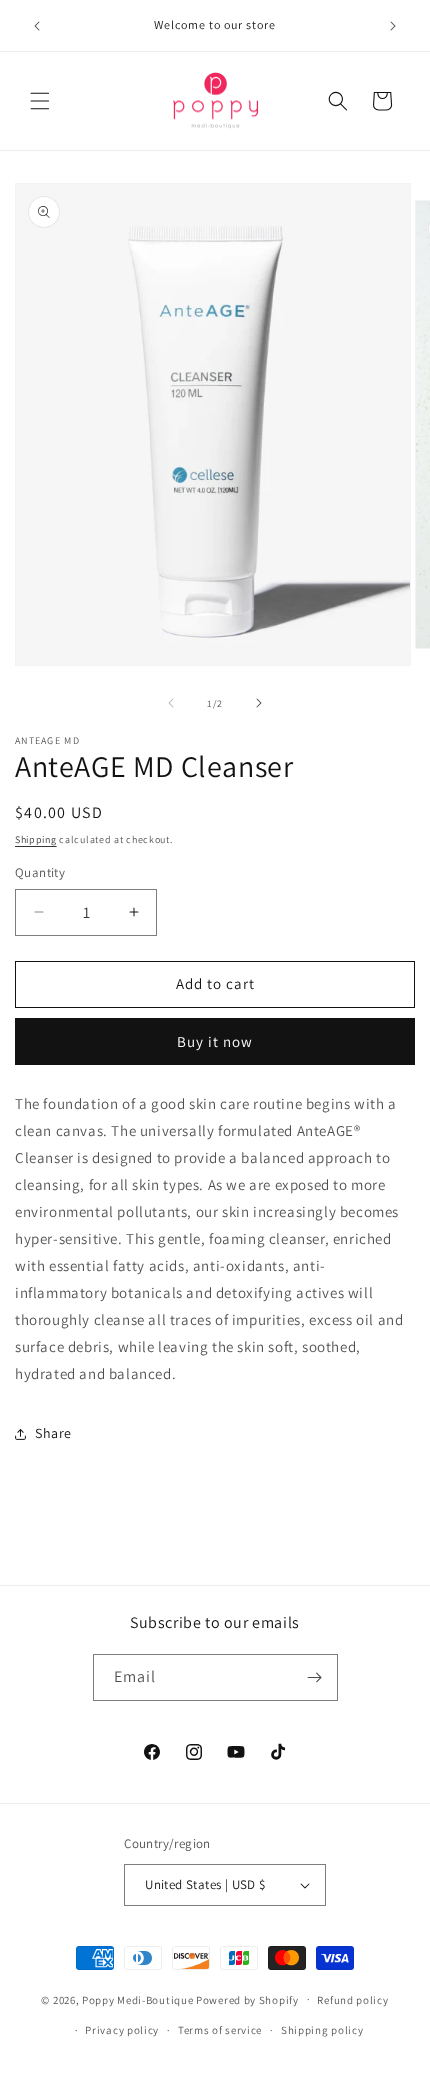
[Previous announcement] (37, 26)
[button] (40, 101)
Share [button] (53, 1433)
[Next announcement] (393, 26)
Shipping (36, 839)
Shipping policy (322, 2030)
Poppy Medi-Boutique (137, 1999)
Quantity (40, 872)
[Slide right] (259, 703)
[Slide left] (171, 703)
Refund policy (352, 2000)
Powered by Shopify (247, 1999)
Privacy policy (122, 2030)
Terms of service (220, 2030)
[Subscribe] (315, 1677)
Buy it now (215, 1041)
